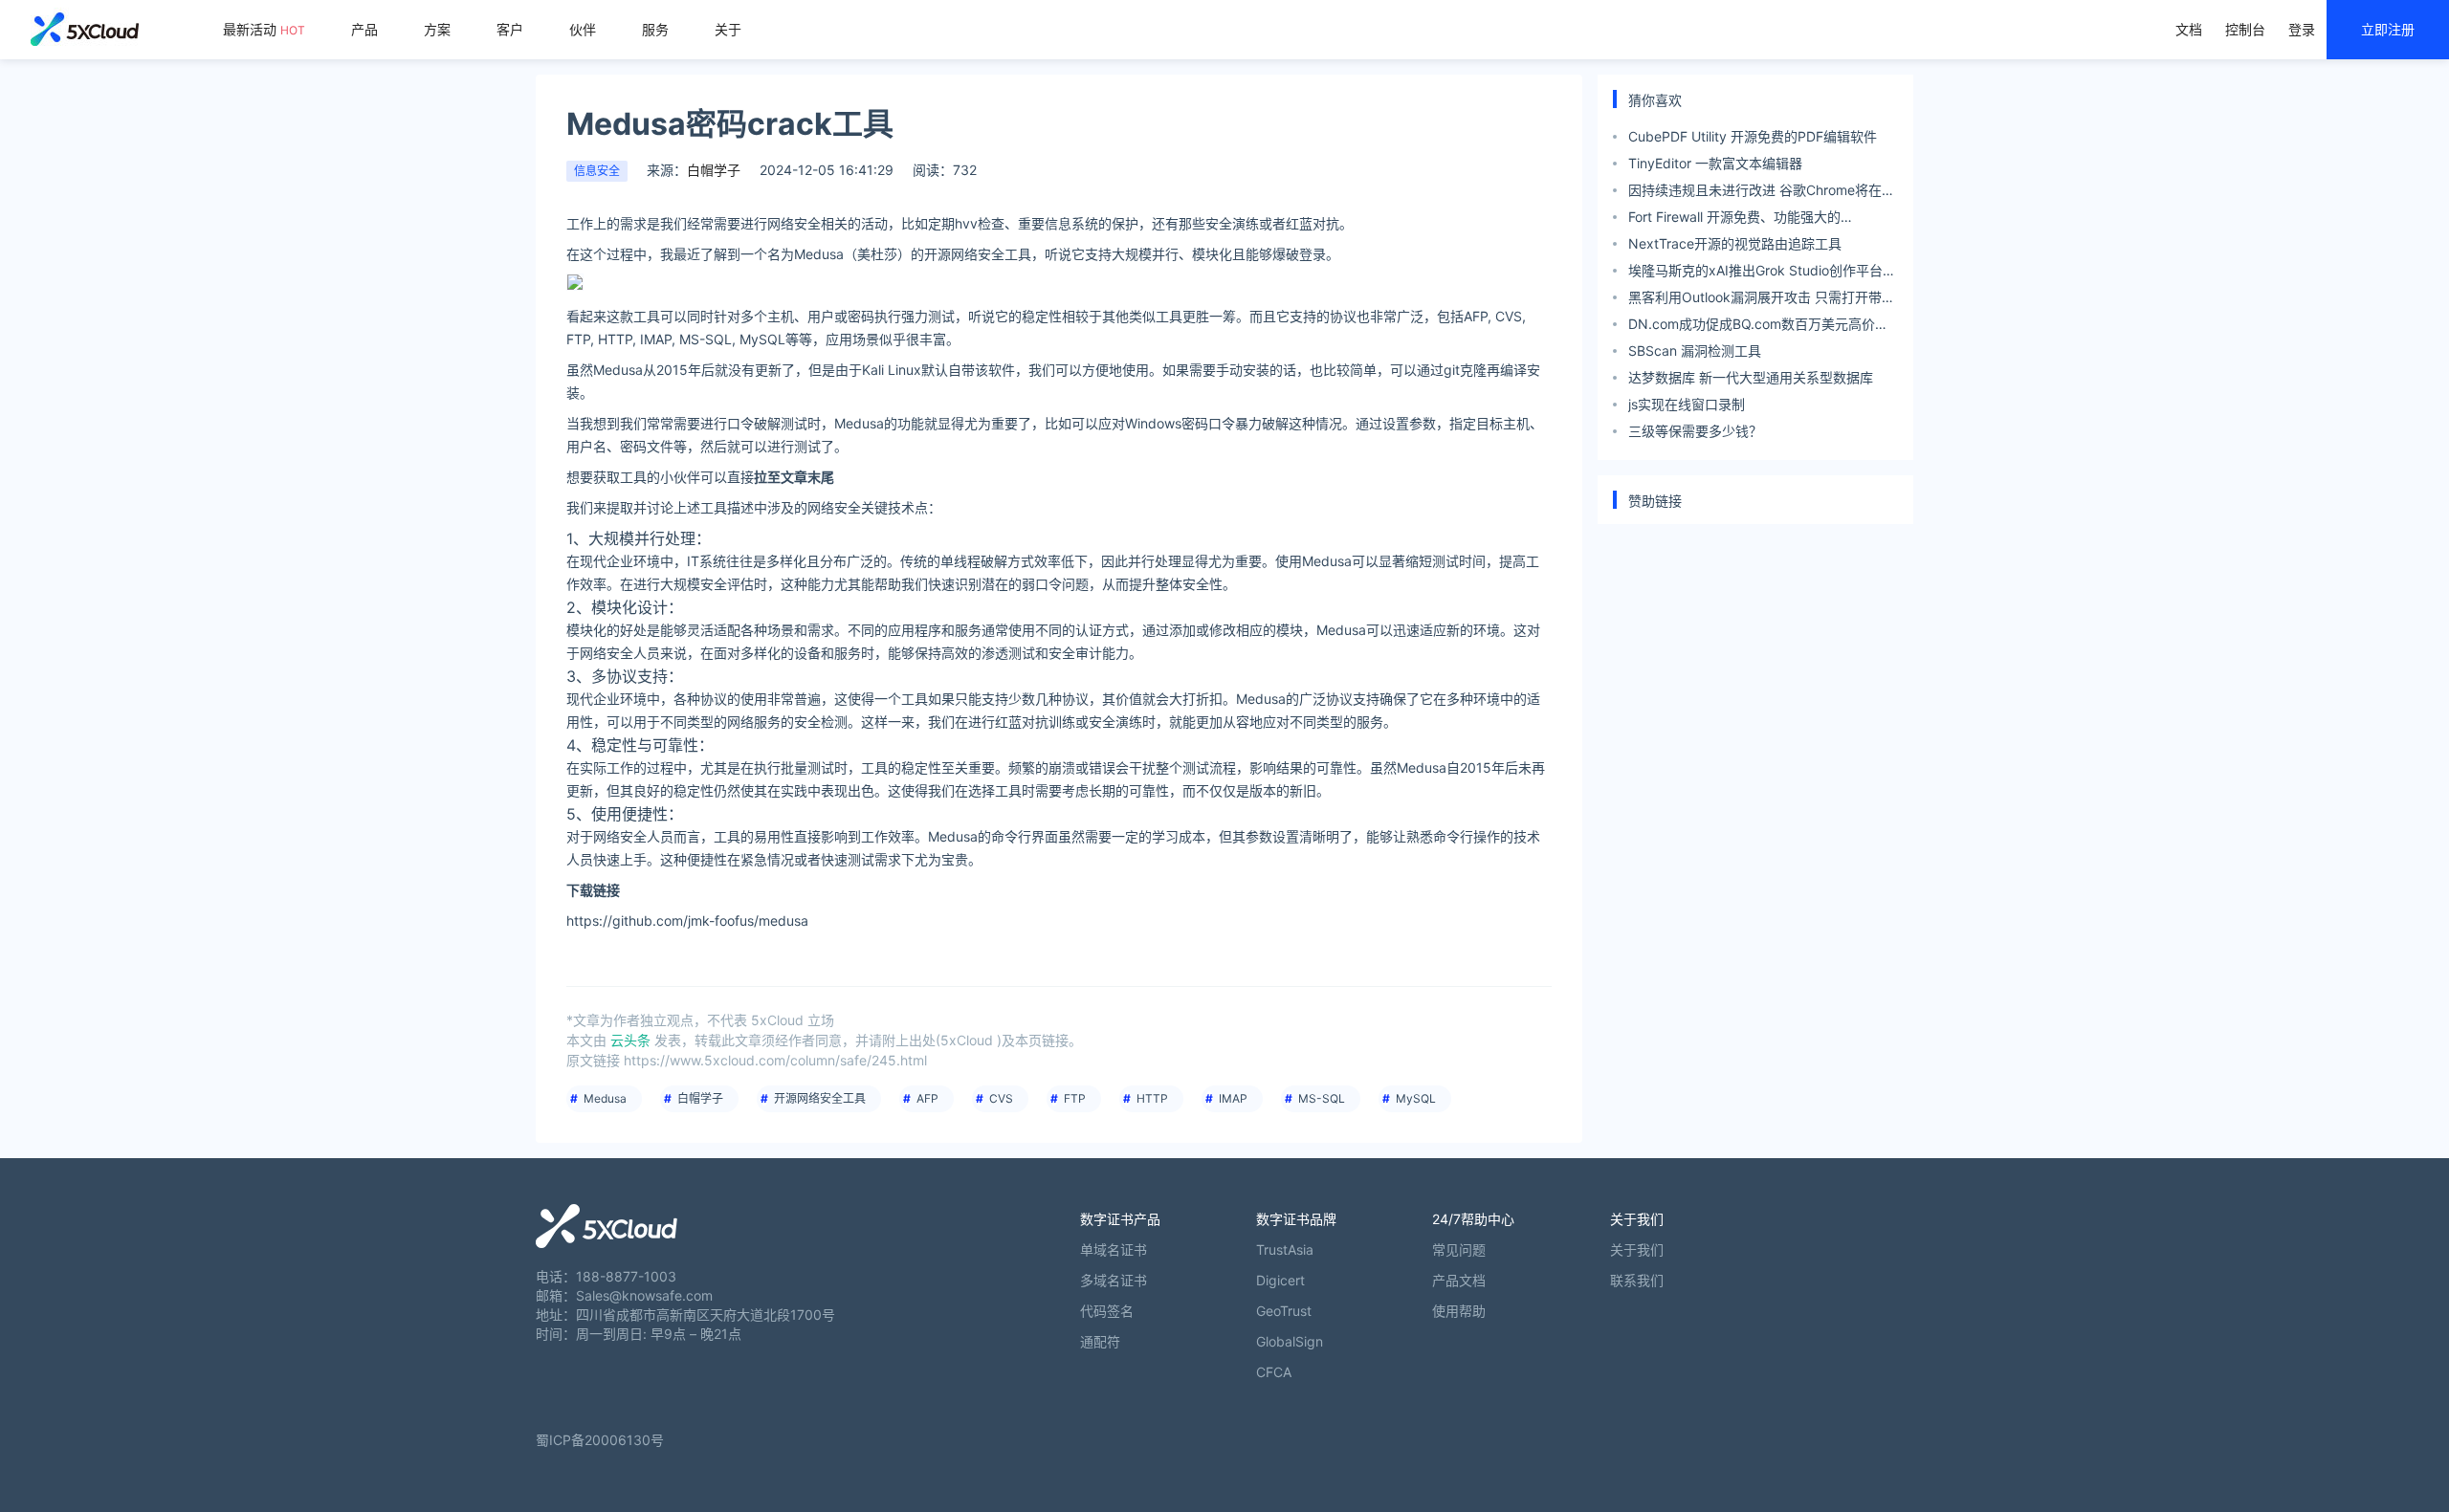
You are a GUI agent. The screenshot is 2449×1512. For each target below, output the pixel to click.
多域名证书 (1114, 1280)
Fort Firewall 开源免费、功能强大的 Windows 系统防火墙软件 (1734, 219)
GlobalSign (1290, 1341)
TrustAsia (1285, 1249)
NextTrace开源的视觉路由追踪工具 (1735, 243)
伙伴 (583, 29)
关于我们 (1637, 1249)
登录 (2302, 29)
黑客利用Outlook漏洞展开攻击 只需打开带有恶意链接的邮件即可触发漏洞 (1762, 300)
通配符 (1100, 1341)
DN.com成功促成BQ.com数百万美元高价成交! (1758, 327)
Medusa (605, 1098)
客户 (510, 29)
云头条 (630, 1040)
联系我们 (1637, 1280)
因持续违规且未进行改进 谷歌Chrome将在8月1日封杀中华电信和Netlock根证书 (1759, 193)
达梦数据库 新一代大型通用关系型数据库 (1751, 377)
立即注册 (2388, 29)
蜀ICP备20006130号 (600, 1440)
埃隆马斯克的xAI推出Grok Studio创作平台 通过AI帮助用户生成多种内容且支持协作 (1755, 273)
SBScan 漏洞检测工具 (1695, 351)
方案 (437, 29)
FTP (1075, 1098)
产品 (364, 29)
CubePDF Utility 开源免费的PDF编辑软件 (1753, 136)
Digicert (1280, 1280)
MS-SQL (1322, 1098)
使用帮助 (1459, 1311)
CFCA (1274, 1372)
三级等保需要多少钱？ (1695, 431)
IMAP (1233, 1098)
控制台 (2245, 29)
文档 (2189, 29)
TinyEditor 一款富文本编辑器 (1715, 163)
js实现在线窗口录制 (1687, 404)
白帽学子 (700, 1098)
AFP (927, 1098)
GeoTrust (1284, 1311)
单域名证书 (1114, 1249)
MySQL (1416, 1098)
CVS (1001, 1098)
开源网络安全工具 (820, 1098)
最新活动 (264, 29)
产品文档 (1459, 1280)
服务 (655, 29)
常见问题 (1459, 1249)
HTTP (1152, 1098)
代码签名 (1107, 1311)
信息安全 (597, 171)
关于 (728, 29)
